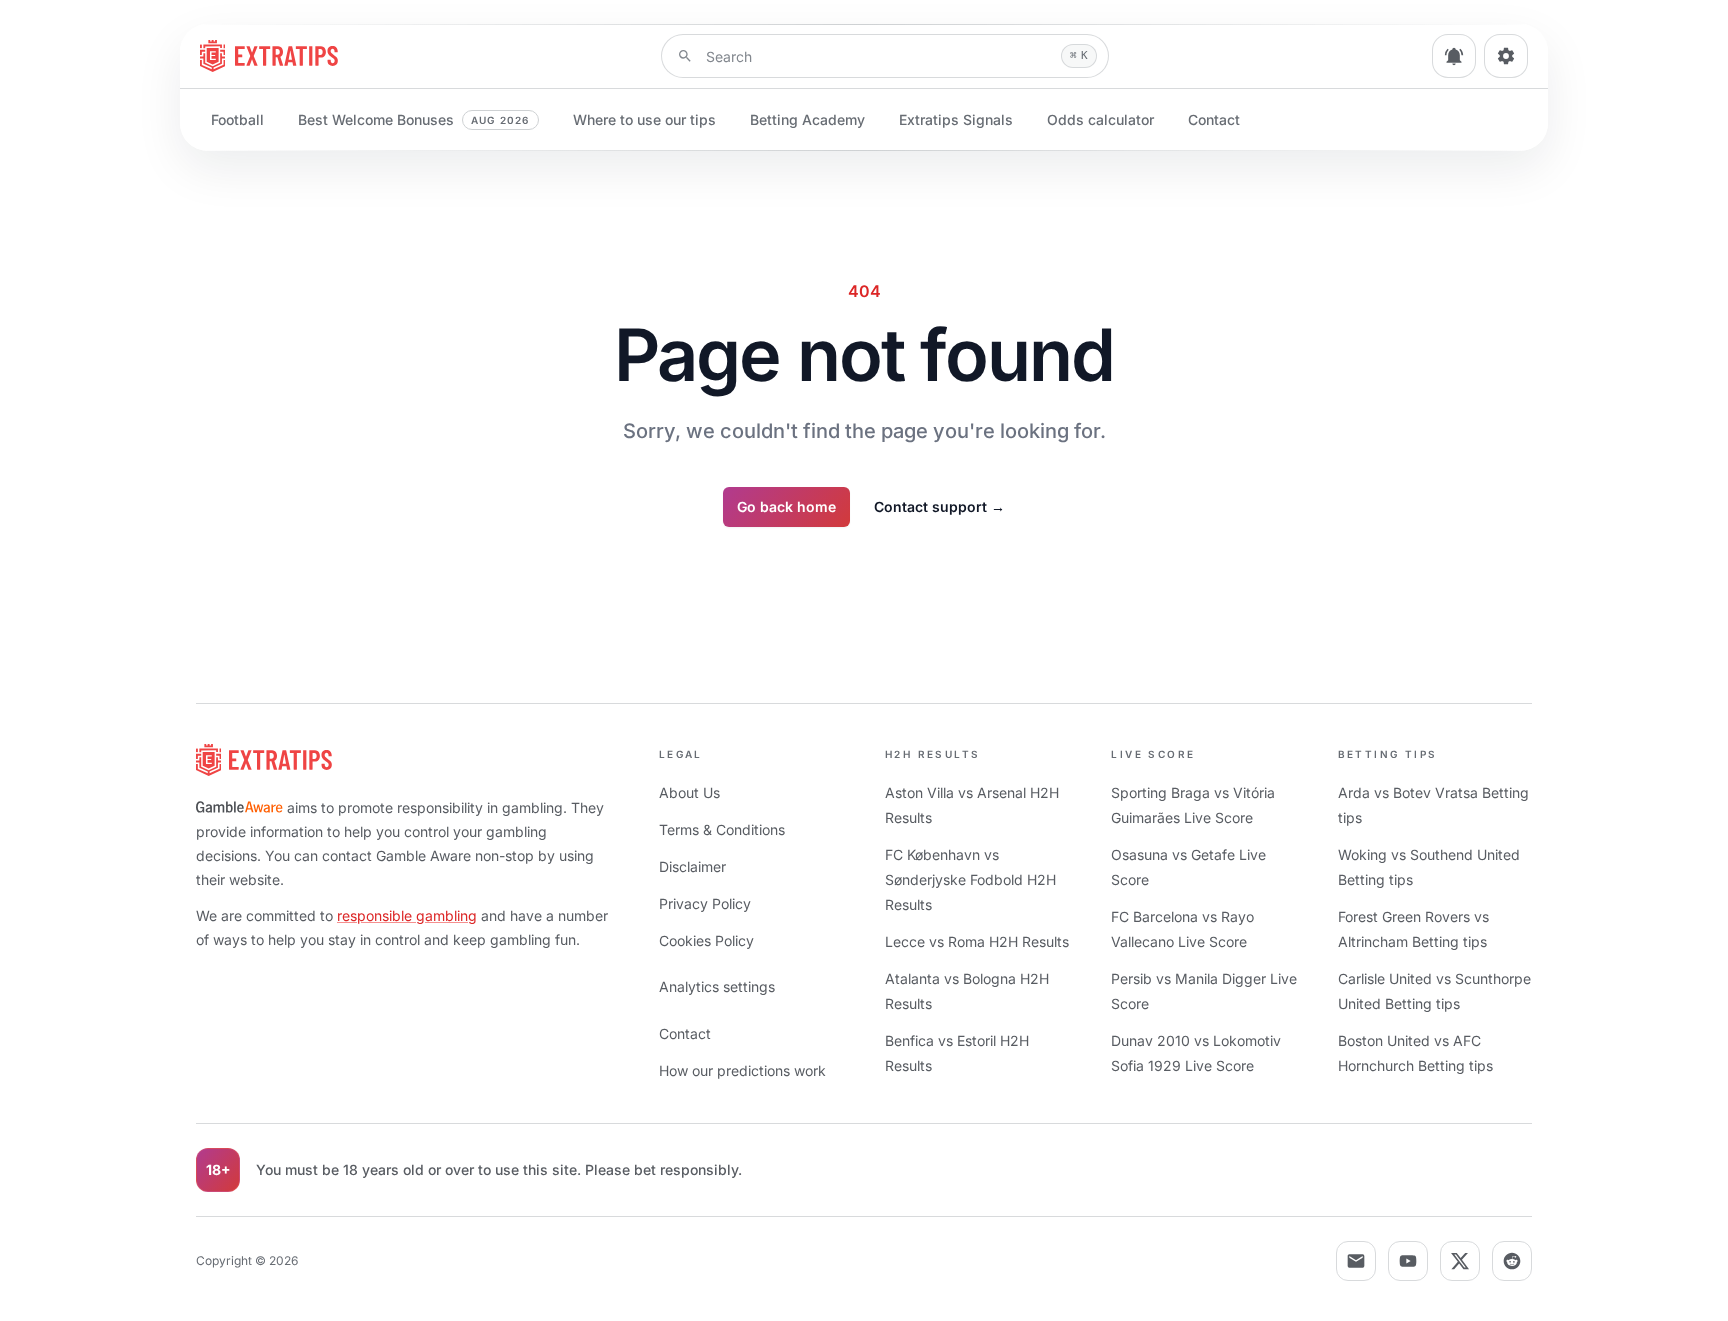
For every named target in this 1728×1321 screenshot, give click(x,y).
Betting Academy (807, 119)
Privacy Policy (705, 903)
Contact (1214, 119)
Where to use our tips (644, 119)
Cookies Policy (706, 940)
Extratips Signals (956, 119)
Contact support (939, 506)
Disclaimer (692, 866)
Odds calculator (1100, 119)
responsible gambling (407, 915)
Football (237, 119)
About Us (689, 792)
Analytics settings (717, 986)
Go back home (786, 506)
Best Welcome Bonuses (414, 119)
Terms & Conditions (722, 829)
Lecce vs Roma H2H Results (977, 941)
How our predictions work (742, 1070)
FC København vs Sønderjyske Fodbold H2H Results (970, 879)
